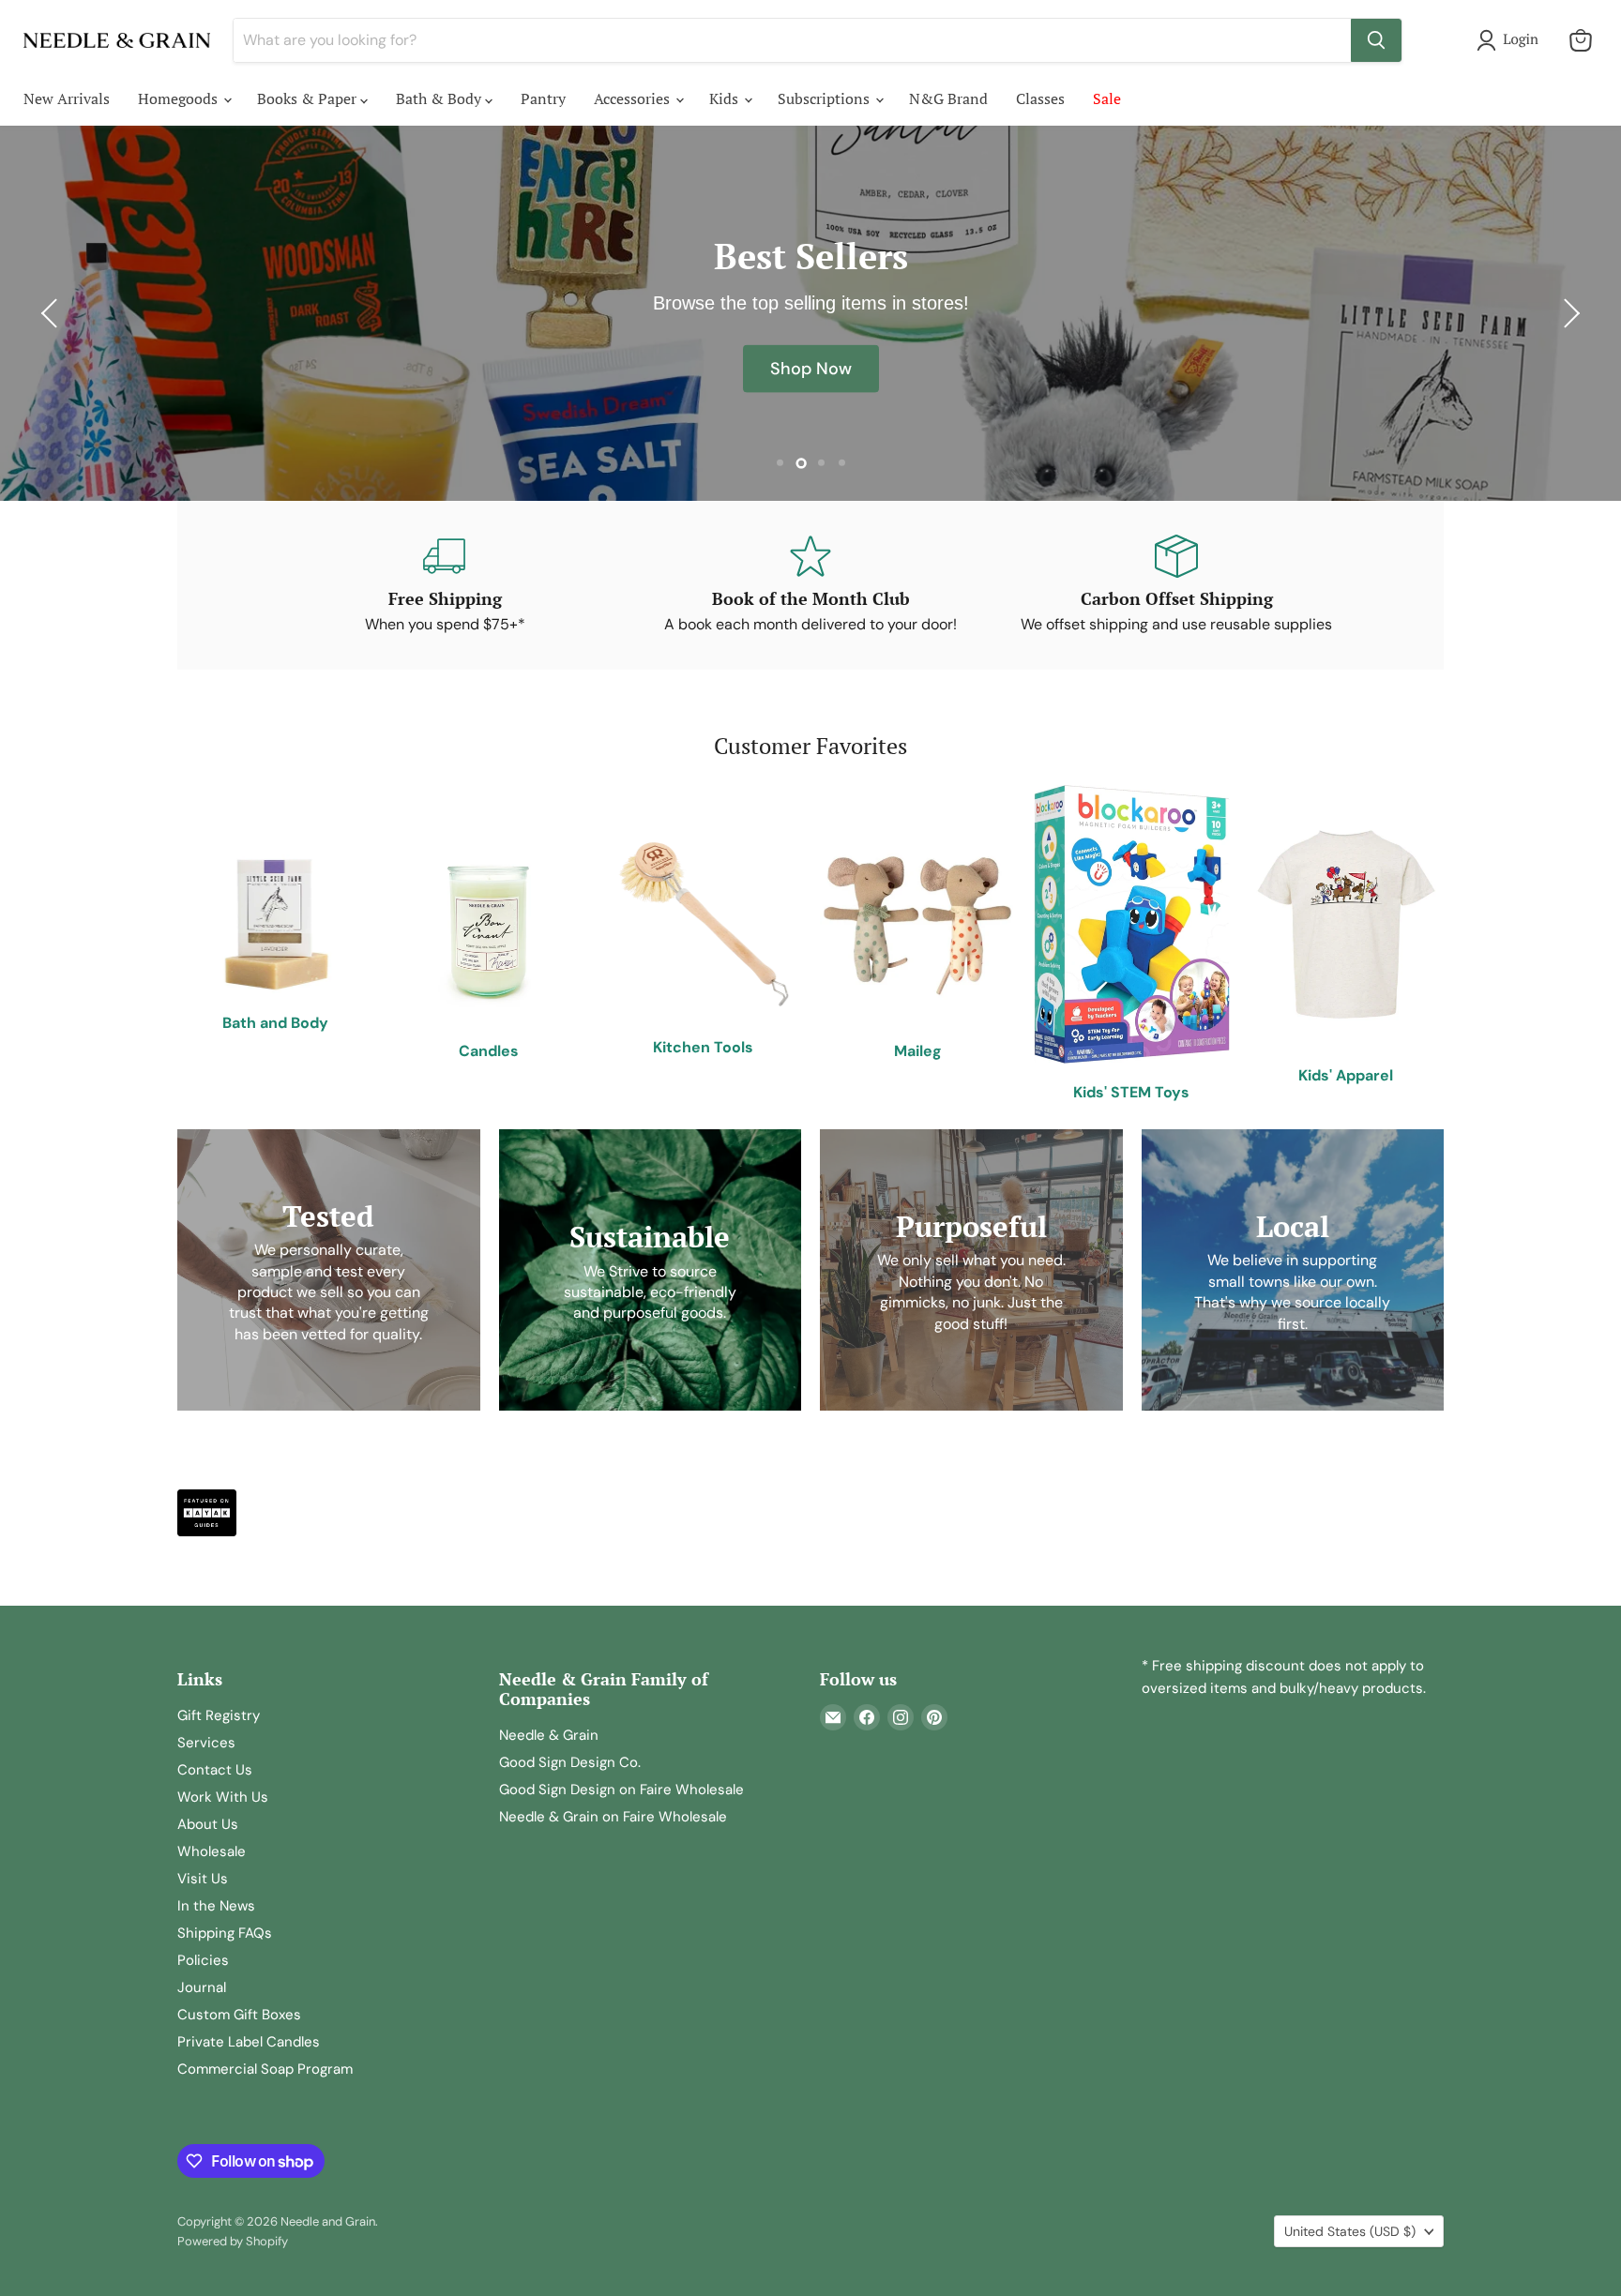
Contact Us (215, 1770)
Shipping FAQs (225, 1933)
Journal (202, 1987)
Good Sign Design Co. (570, 1762)
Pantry (543, 98)
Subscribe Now (810, 369)
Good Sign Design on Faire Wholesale (621, 1790)
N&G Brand (948, 98)
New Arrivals (67, 98)
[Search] (1376, 40)
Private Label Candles (249, 2042)
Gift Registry (219, 1715)
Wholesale (212, 1851)
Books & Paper (309, 98)
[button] (1511, 40)
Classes (1040, 98)
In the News (216, 1906)
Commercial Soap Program (265, 2069)
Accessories (634, 98)
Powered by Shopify (233, 2241)
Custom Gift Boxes (239, 2015)
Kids (726, 98)
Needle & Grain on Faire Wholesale (613, 1817)
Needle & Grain (549, 1735)
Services (206, 1743)
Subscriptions (826, 98)
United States (1350, 2231)
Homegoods (180, 98)
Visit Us (203, 1879)
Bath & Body (440, 98)
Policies (203, 1960)
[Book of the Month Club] (810, 585)
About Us (208, 1824)
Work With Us (223, 1797)
